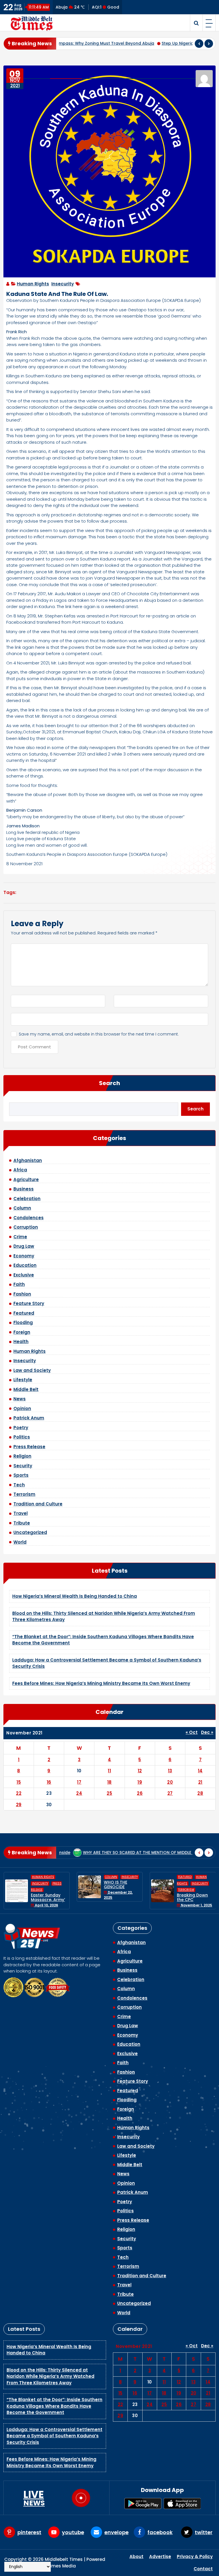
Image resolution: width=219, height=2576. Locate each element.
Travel (21, 1513)
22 (19, 1793)
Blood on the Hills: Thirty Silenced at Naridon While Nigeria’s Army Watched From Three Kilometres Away (50, 2376)
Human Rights (33, 284)
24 (79, 1793)
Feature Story (29, 1303)
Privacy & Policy (195, 2556)
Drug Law (24, 1246)
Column (22, 1208)
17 (79, 1782)
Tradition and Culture (38, 1504)
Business (24, 1189)
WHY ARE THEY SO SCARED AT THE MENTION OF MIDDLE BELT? (71, 1853)
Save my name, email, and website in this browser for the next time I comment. (99, 1034)
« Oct (192, 1732)
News (20, 1399)
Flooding (23, 1322)
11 (109, 1771)
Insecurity (63, 284)
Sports (21, 1475)
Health (21, 1342)
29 (19, 1805)
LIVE (34, 2498)
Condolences (29, 1218)
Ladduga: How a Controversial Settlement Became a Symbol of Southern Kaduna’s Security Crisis (54, 2436)
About (136, 2556)
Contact (203, 2569)
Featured (24, 1313)
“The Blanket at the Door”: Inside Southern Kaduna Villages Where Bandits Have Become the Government (54, 2406)
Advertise (160, 2556)
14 (200, 1771)
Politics (22, 1437)
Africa (20, 1170)
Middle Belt (26, 1389)
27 (170, 1793)
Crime (20, 1237)
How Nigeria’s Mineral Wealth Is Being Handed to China (75, 1596)
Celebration (27, 1199)
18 (109, 1782)
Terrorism (24, 1494)
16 (49, 1782)
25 (109, 1793)
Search (109, 1083)
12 (140, 1771)
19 (140, 1782)
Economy (24, 1256)
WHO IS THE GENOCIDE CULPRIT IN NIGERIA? (42, 1889)
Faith (19, 1284)
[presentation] (199, 44)
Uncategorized (30, 1532)
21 (200, 1782)
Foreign (22, 1332)
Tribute (22, 1523)
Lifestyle (23, 1380)
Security (23, 1466)
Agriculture (26, 1179)
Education (25, 1265)
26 (140, 1793)
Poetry (21, 1428)
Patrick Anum (29, 1418)
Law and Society (32, 1370)
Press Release (29, 1447)
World (20, 1542)
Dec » (207, 1732)
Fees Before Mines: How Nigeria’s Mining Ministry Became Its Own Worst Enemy (101, 1683)
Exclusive (24, 1275)
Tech (19, 1485)
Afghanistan (28, 1160)
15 (19, 1782)
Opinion (22, 1408)
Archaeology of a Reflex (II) (172, 1853)
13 (170, 1771)
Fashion (22, 1294)
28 (200, 1793)
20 (170, 1782)
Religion (22, 1456)
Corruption (26, 1227)
